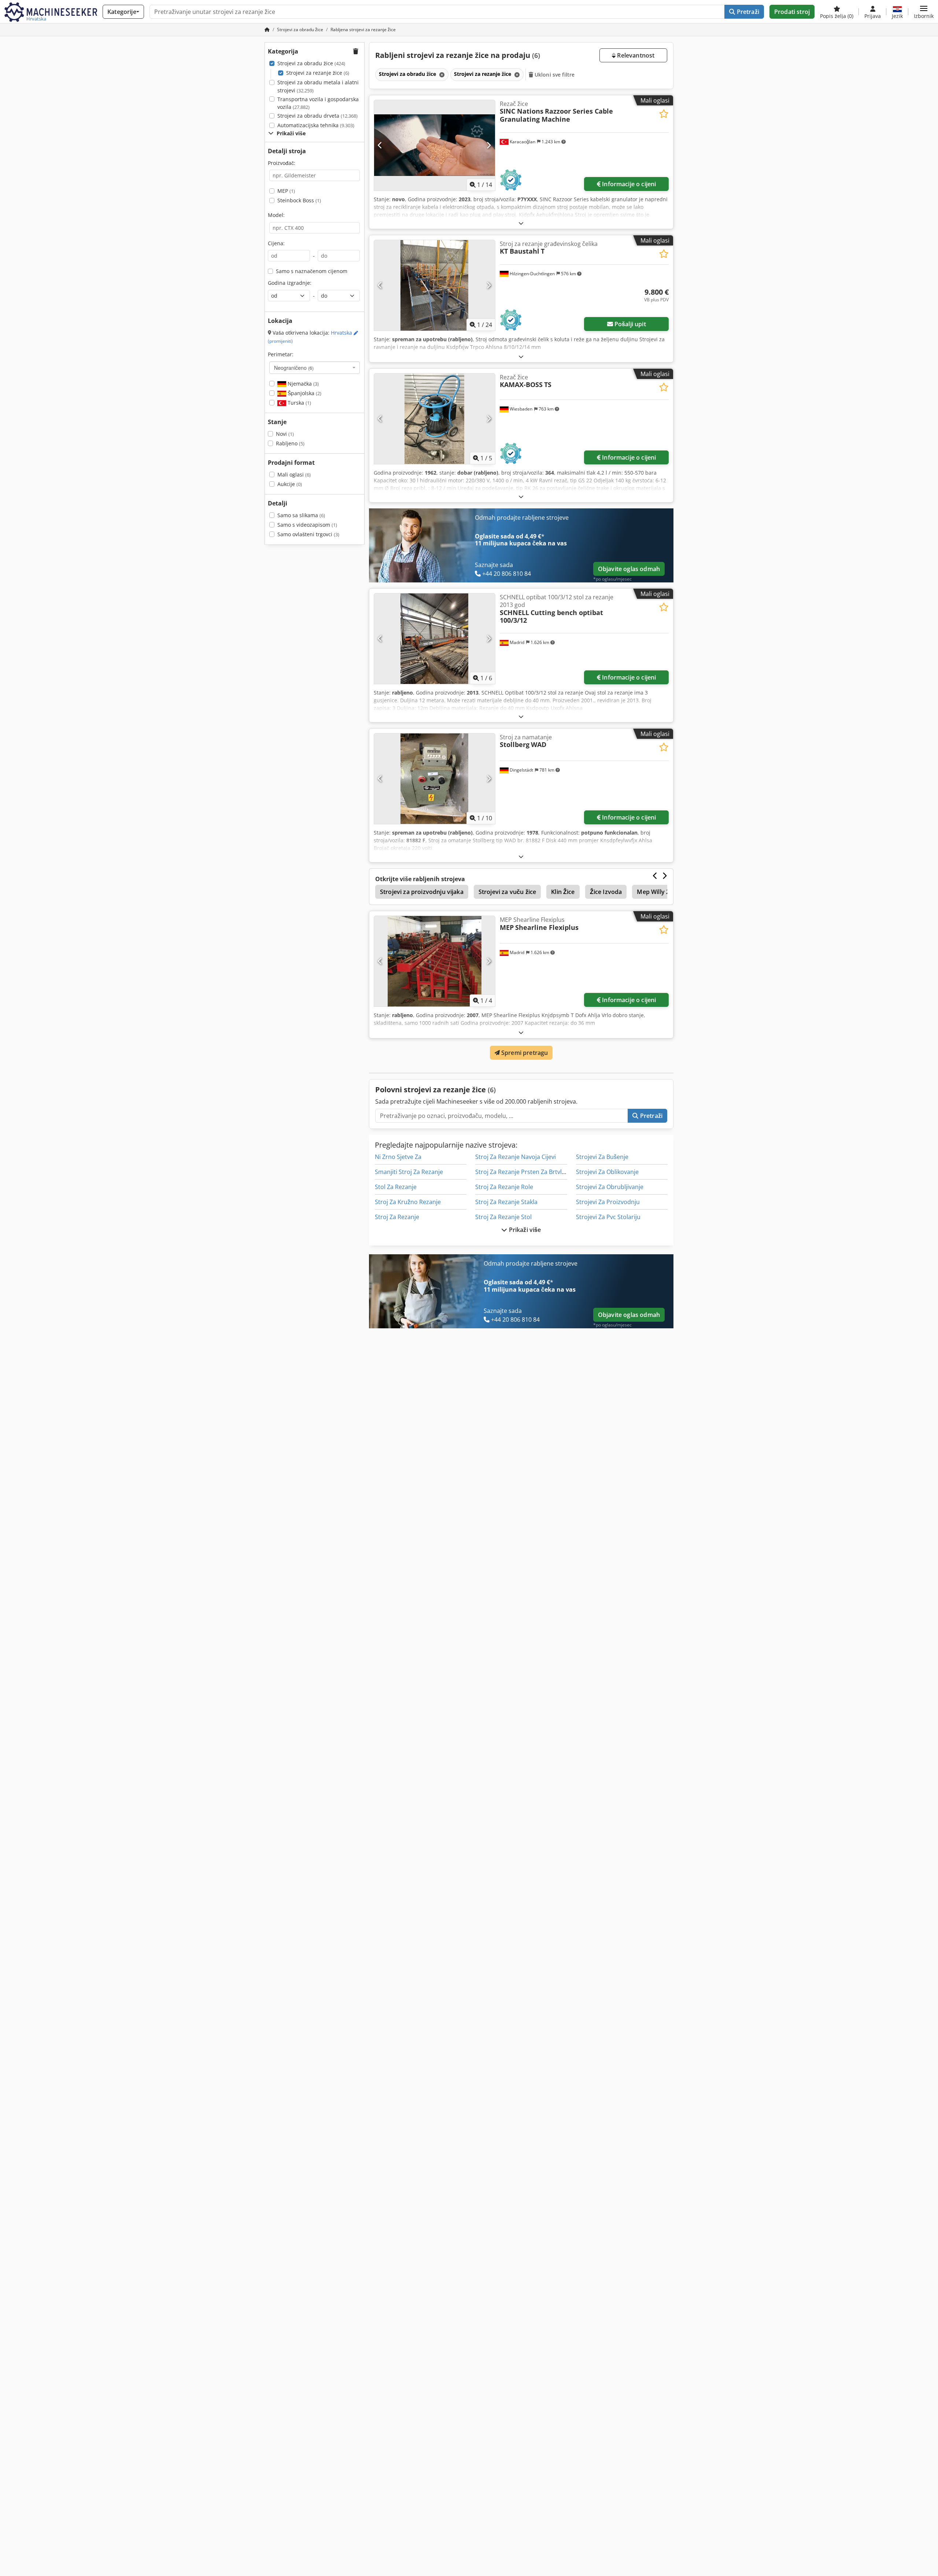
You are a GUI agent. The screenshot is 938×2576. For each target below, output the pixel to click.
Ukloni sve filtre (554, 75)
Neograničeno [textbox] (294, 368)
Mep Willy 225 (656, 892)
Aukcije (290, 484)
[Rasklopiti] (521, 223)
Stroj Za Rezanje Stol (503, 1217)
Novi (285, 434)
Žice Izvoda (606, 892)
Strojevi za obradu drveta (317, 116)
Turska (299, 403)
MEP (286, 191)
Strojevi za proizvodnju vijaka (422, 892)
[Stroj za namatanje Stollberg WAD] (435, 779)
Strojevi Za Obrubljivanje (610, 1187)
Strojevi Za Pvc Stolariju (608, 1217)
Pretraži (747, 12)
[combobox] (315, 368)
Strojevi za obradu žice (311, 63)
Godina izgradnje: (290, 283)
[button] (924, 12)
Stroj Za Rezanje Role (504, 1187)
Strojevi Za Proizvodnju (608, 1202)
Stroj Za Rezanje (397, 1217)
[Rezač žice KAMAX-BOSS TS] (435, 419)
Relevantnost (635, 55)
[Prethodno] (380, 145)
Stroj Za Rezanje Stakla (506, 1202)
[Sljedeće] (489, 145)
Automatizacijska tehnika (316, 125)
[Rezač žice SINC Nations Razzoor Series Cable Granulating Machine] (435, 145)
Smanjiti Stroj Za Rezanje (409, 1172)
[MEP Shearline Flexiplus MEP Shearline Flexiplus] (435, 961)
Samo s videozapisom (307, 525)
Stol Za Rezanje (396, 1187)
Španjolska (304, 393)
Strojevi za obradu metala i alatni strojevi (318, 86)
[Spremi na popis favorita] (664, 114)
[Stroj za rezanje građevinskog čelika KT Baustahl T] (435, 285)
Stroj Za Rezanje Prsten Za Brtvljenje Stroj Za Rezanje (548, 1172)
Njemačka (302, 384)
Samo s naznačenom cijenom (312, 271)
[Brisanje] (441, 75)
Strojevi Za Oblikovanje (607, 1172)
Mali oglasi (294, 474)
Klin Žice (563, 892)
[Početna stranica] (267, 30)
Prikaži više (524, 1230)
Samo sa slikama (301, 515)
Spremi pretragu (524, 1053)
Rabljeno (290, 443)
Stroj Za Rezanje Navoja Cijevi (516, 1157)
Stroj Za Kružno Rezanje (408, 1202)
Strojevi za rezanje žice (318, 73)
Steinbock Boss (299, 200)
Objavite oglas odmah (629, 569)
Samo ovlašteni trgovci (308, 534)
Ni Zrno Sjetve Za (398, 1157)
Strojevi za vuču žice (507, 892)
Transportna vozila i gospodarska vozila (318, 103)
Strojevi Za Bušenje (602, 1157)
